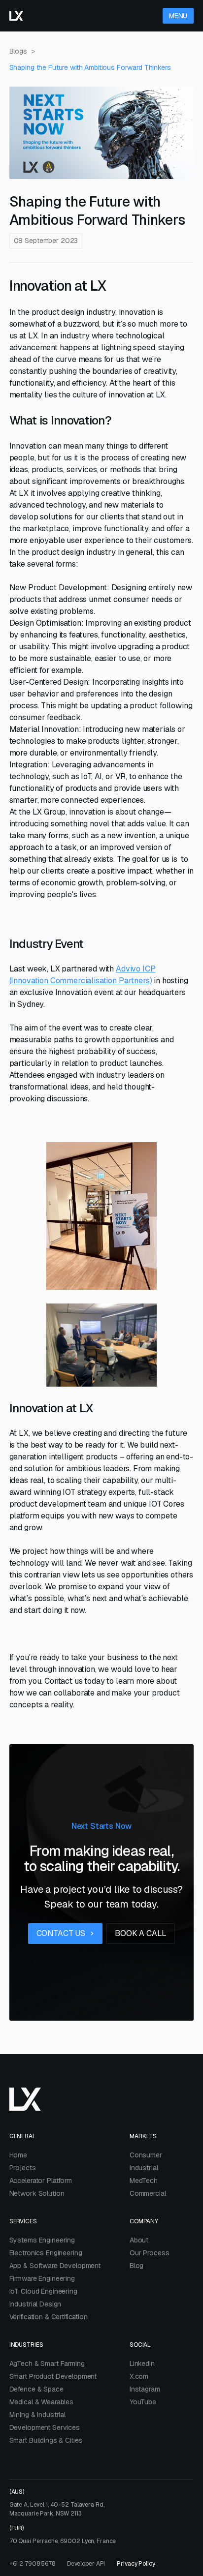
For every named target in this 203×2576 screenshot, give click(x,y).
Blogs (18, 51)
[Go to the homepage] (16, 16)
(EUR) (63, 2535)
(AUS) (57, 2503)
